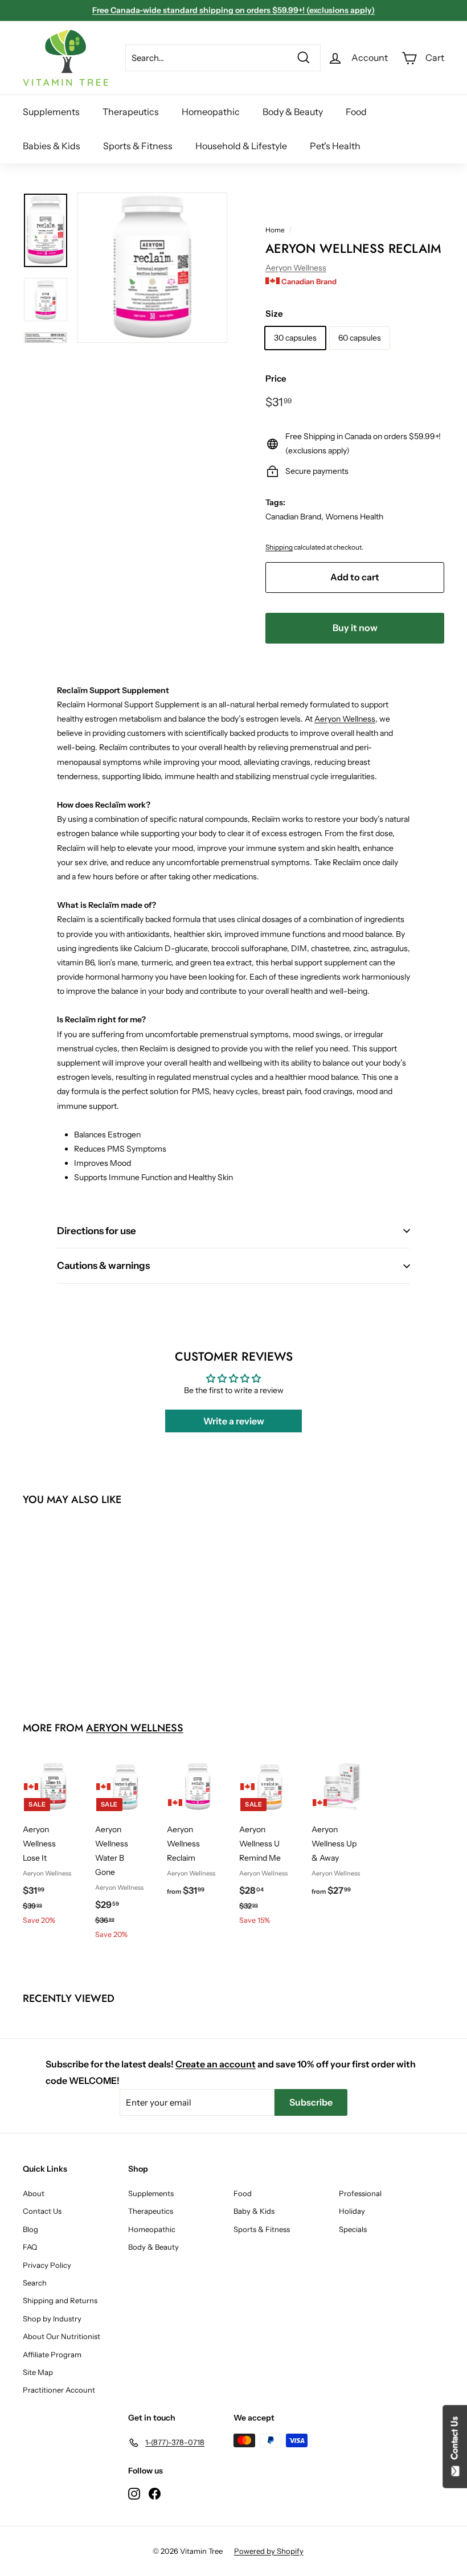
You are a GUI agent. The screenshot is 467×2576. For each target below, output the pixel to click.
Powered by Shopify (269, 2551)
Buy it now (355, 628)
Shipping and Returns (60, 2300)
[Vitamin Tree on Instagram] (134, 2493)
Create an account (216, 2064)
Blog (30, 2229)
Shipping (279, 547)
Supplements (51, 112)
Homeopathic (211, 112)
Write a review (234, 1421)
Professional (360, 2193)
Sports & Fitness (138, 146)
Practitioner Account (59, 2390)
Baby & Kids (254, 2211)
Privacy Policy (47, 2265)
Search (35, 2283)
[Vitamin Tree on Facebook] (155, 2493)
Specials (353, 2229)
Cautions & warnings (103, 1266)
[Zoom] (152, 268)
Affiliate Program (52, 2354)
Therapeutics (131, 112)
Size (274, 314)
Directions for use (97, 1231)
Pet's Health (335, 146)
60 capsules (360, 338)
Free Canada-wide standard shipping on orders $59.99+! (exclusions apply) (233, 10)
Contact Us (42, 2211)
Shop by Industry (52, 2319)
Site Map (38, 2372)
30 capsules (295, 338)
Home (275, 230)
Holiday (352, 2211)
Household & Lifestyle (241, 146)
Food (356, 112)
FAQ (30, 2247)
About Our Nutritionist (62, 2336)
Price (276, 378)
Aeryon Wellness (296, 268)
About (34, 2193)
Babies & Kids (52, 146)
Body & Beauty (293, 112)
